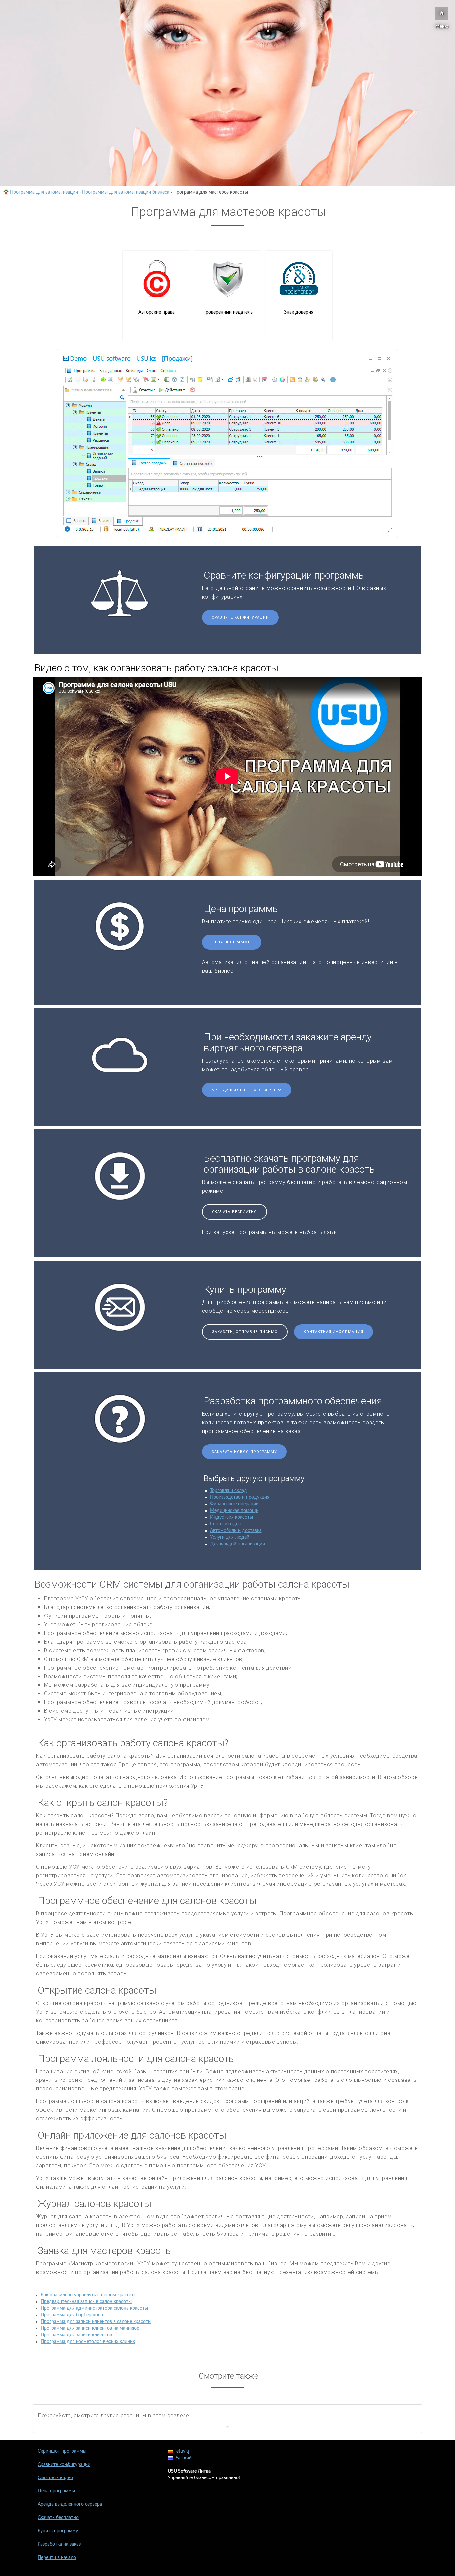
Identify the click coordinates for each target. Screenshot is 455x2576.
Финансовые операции (234, 1504)
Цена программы (232, 942)
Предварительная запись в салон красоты (86, 2302)
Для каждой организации (237, 1544)
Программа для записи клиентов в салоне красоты (96, 2322)
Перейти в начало (57, 2558)
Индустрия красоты (231, 1517)
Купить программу (58, 2531)
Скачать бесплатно (234, 1212)
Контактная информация (334, 1332)
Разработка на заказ (59, 2544)
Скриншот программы (62, 2451)
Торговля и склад (228, 1491)
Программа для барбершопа (72, 2315)
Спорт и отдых (226, 1524)
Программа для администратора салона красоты (94, 2308)
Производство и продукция (240, 1497)
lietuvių (181, 2451)
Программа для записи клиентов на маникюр (90, 2328)
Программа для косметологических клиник (88, 2342)
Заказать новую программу (244, 1452)
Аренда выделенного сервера (247, 1090)
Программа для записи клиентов (76, 2335)
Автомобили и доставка (236, 1531)
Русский (182, 2458)
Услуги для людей (230, 1537)
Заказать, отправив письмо (245, 1332)
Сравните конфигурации (240, 617)
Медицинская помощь (234, 1511)
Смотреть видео (55, 2478)
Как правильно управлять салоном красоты (88, 2295)
